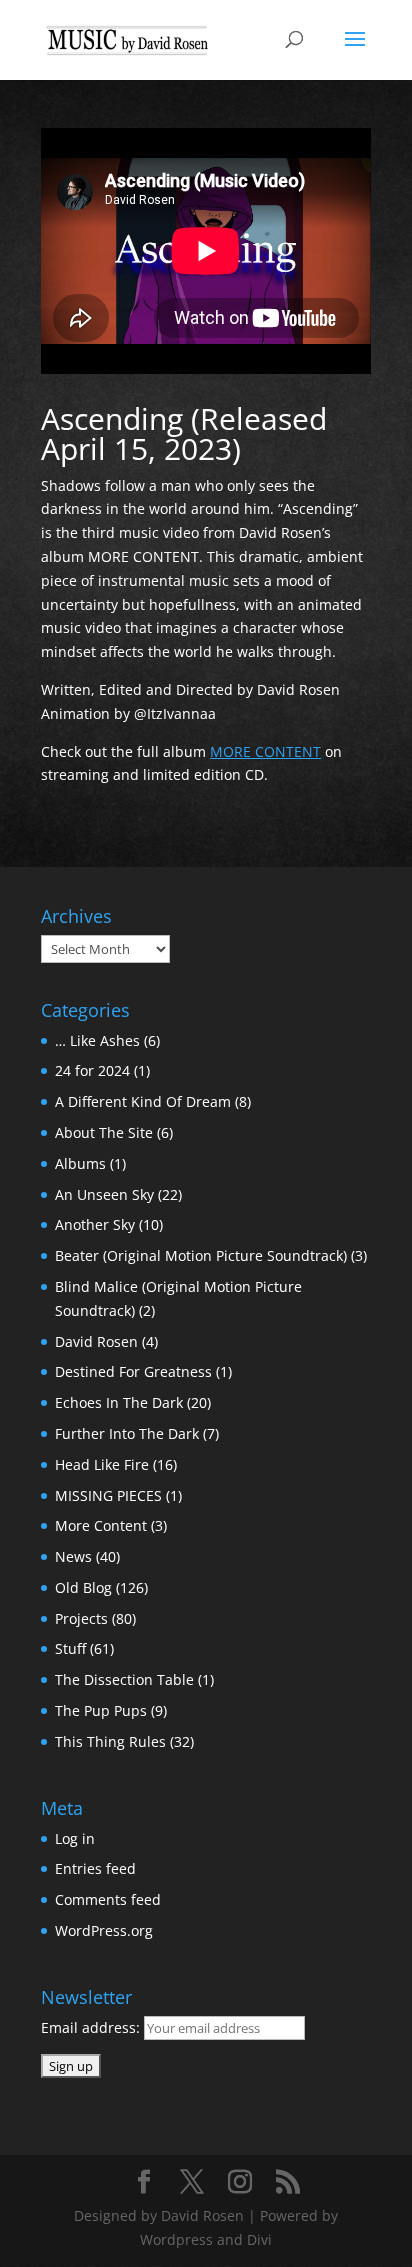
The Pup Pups (101, 1710)
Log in (75, 1838)
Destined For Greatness (133, 1371)
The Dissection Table (124, 1679)
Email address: (92, 2027)
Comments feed (108, 1899)
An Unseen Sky (104, 1194)
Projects (81, 1618)
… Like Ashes (97, 1040)
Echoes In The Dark (119, 1402)
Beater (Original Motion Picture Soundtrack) (201, 1255)
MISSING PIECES (108, 1495)
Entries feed (95, 1868)
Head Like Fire (102, 1464)
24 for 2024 (92, 1070)
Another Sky (95, 1224)
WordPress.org (104, 1930)
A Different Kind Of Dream (143, 1101)
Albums (80, 1163)
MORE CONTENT (265, 751)
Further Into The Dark (127, 1433)
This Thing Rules (110, 1741)
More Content (101, 1525)
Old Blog (83, 1587)
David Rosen (96, 1341)
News (73, 1556)
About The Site (104, 1132)
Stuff (70, 1648)
